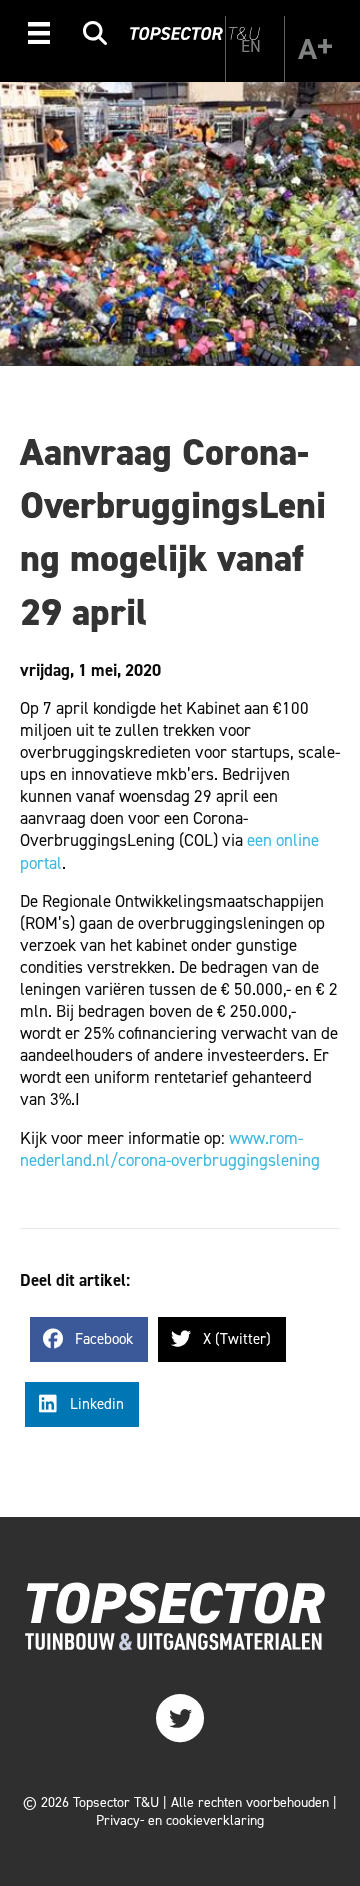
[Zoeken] (95, 36)
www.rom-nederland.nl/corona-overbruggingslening (170, 1149)
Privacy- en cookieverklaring (180, 1820)
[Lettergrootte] (315, 49)
